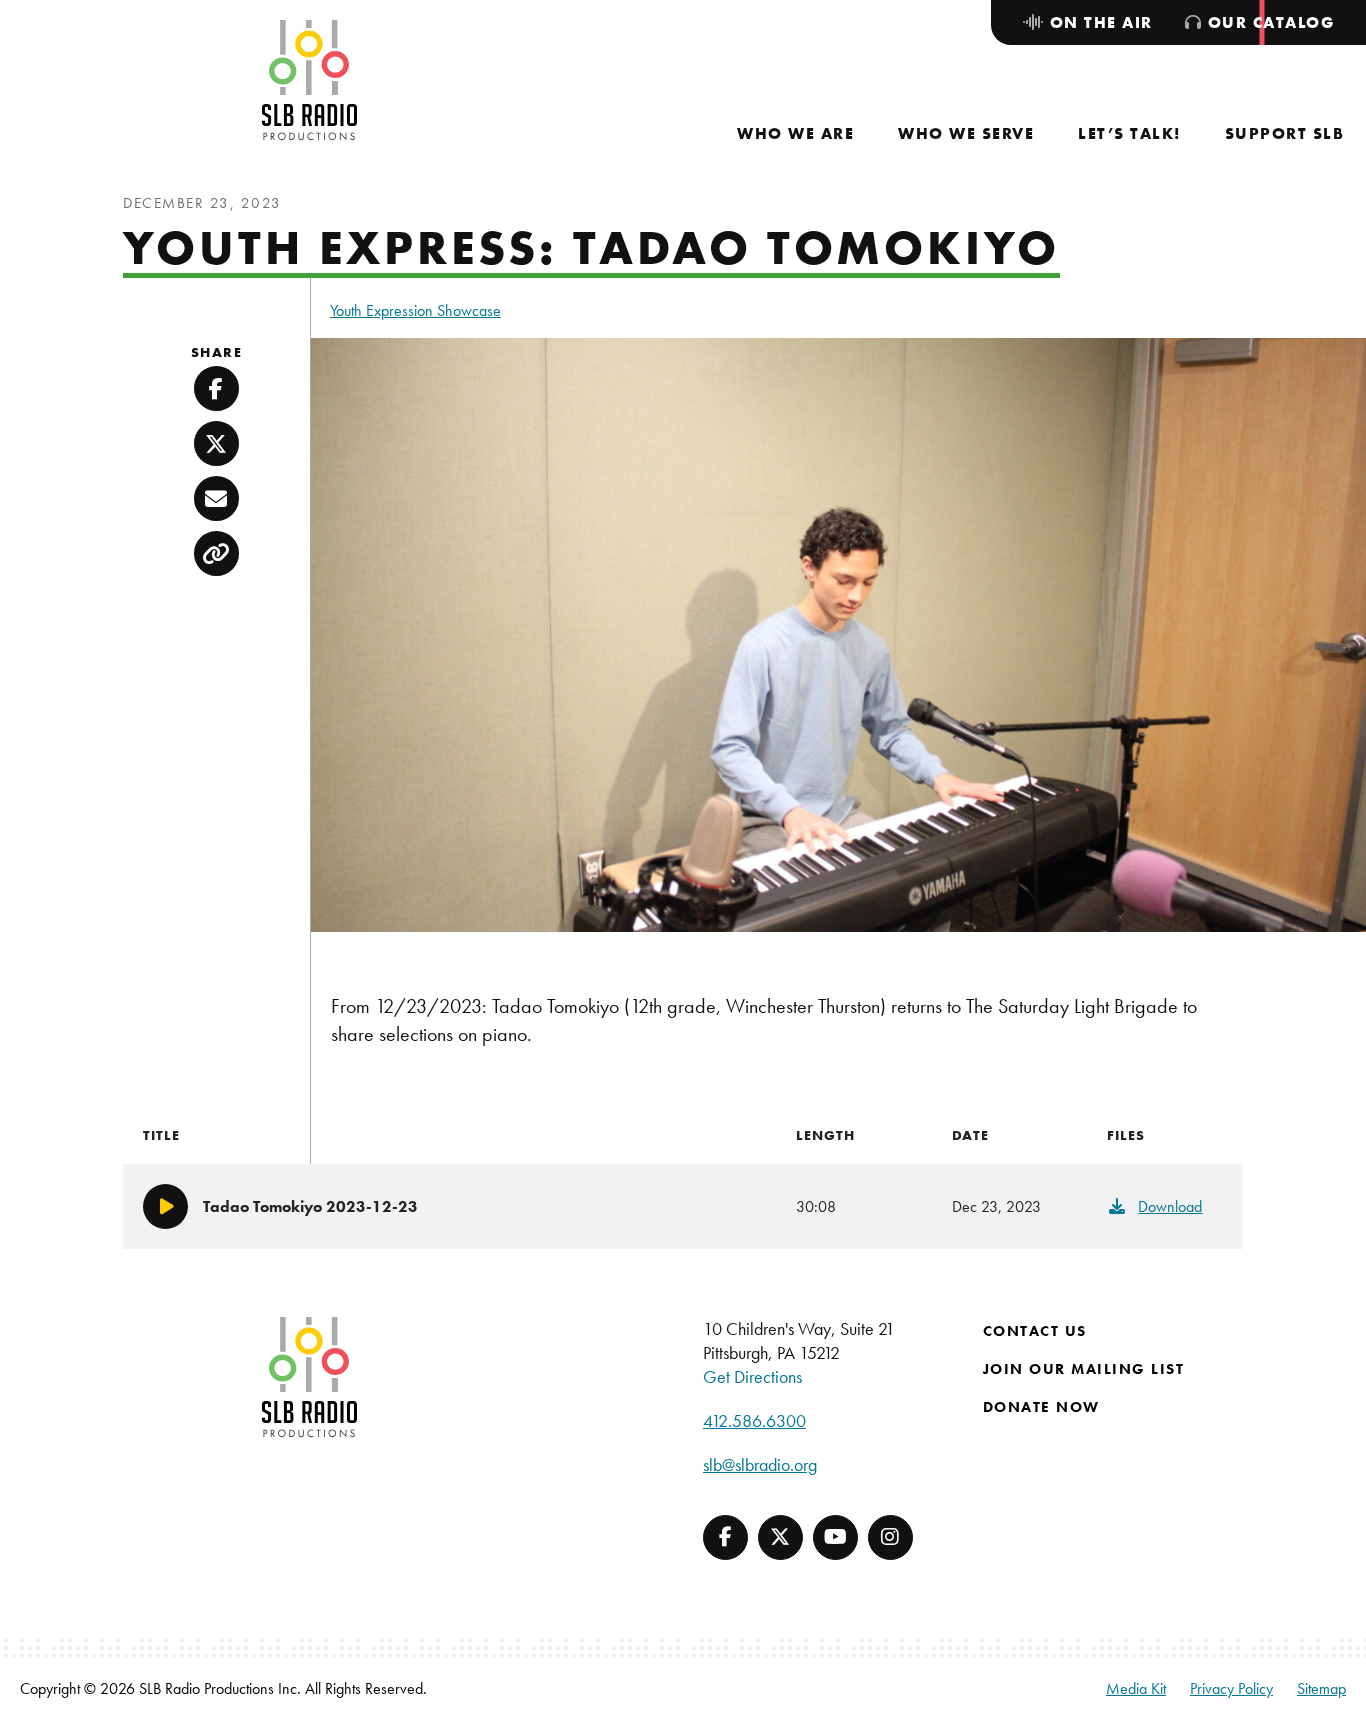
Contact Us (1035, 1331)
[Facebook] (725, 1537)
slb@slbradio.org (760, 1464)
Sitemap (1321, 1688)
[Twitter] (780, 1537)
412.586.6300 (754, 1420)
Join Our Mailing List (1084, 1369)
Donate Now (1041, 1407)
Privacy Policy (1231, 1688)
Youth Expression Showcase (415, 310)
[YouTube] (835, 1537)
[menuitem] (795, 133)
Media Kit (1136, 1688)
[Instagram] (890, 1537)
